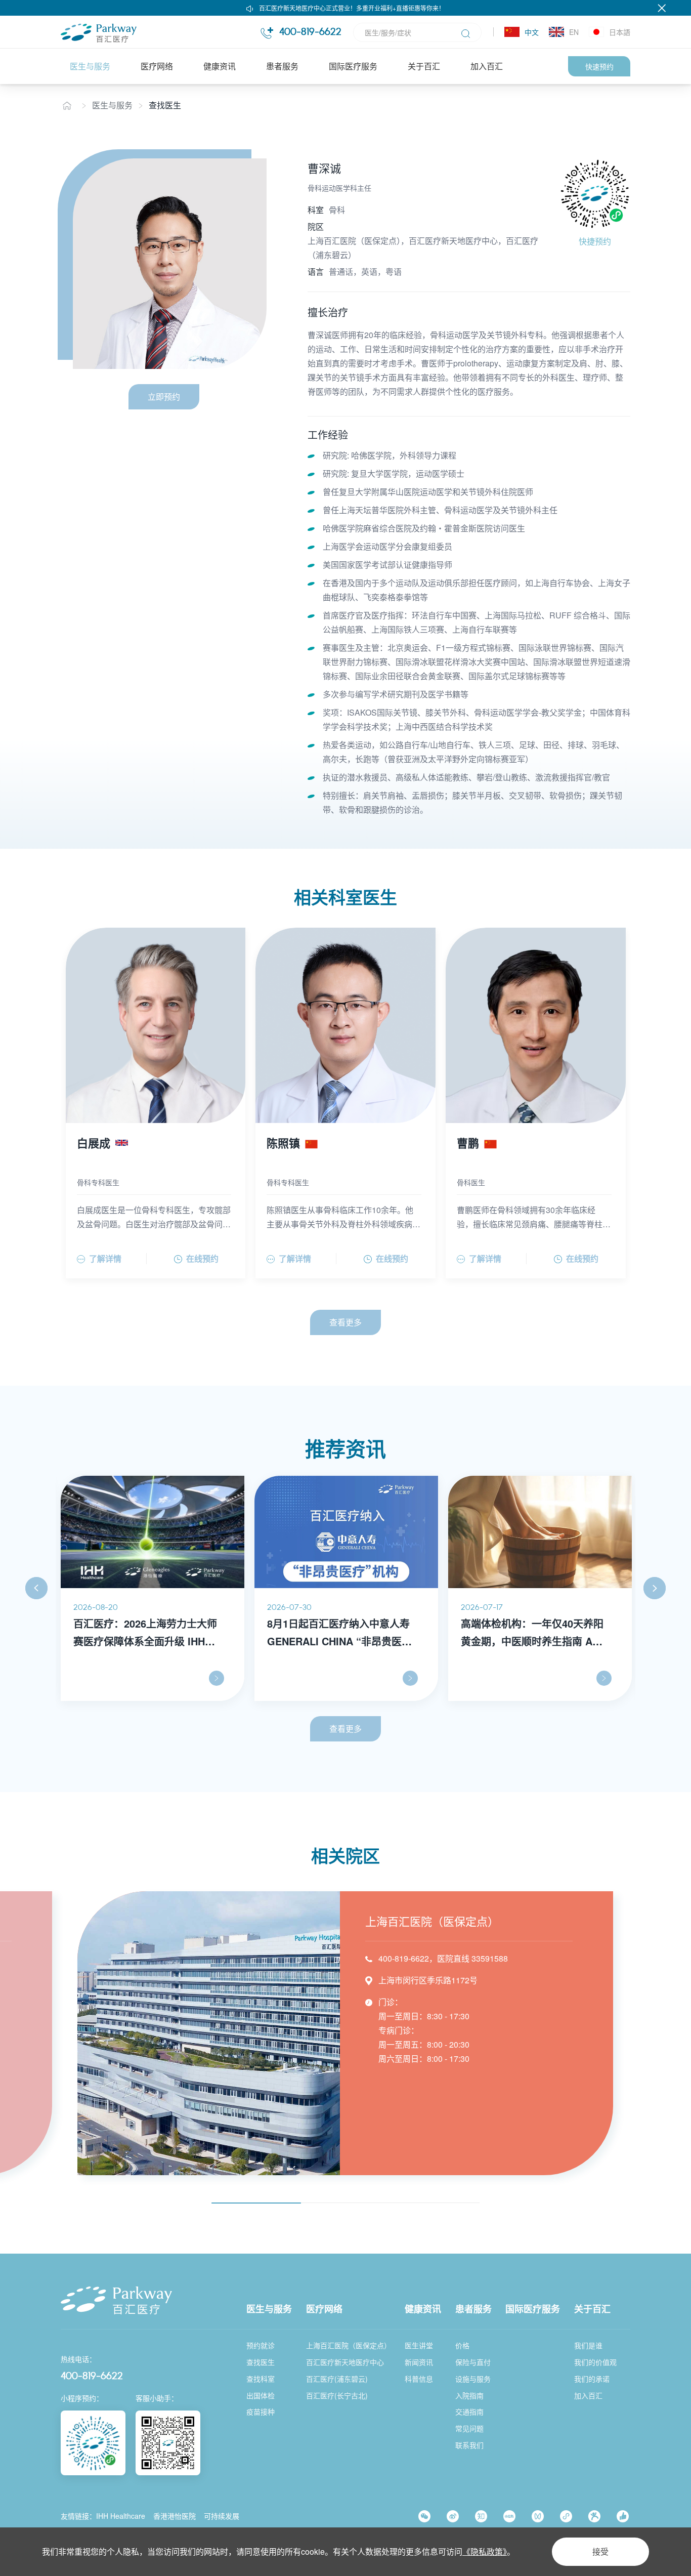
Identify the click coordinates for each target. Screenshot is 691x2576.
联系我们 (469, 2445)
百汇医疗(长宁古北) (337, 2395)
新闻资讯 (419, 2362)
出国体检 (261, 2395)
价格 (462, 2345)
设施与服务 (473, 2379)
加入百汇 (487, 66)
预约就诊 (261, 2345)
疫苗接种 (261, 2412)
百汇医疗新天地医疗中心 (345, 2362)
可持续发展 (222, 2516)
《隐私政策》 (485, 2551)
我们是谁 (588, 2345)
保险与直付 (473, 2362)
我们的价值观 (595, 2362)
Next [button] (655, 1588)
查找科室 (261, 2379)
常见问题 (469, 2428)
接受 (600, 2551)
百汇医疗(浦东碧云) (337, 2379)
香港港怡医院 (175, 2516)
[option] (153, 1588)
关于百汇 (424, 66)
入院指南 (469, 2395)
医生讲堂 (419, 2345)
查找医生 (165, 105)
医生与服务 (90, 66)
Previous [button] (36, 1588)
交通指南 (469, 2412)
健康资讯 (220, 66)
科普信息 (419, 2379)
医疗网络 (157, 66)
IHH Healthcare (121, 2516)
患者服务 (282, 66)
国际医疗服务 (353, 66)
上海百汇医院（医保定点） (349, 2345)
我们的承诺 (592, 2379)
